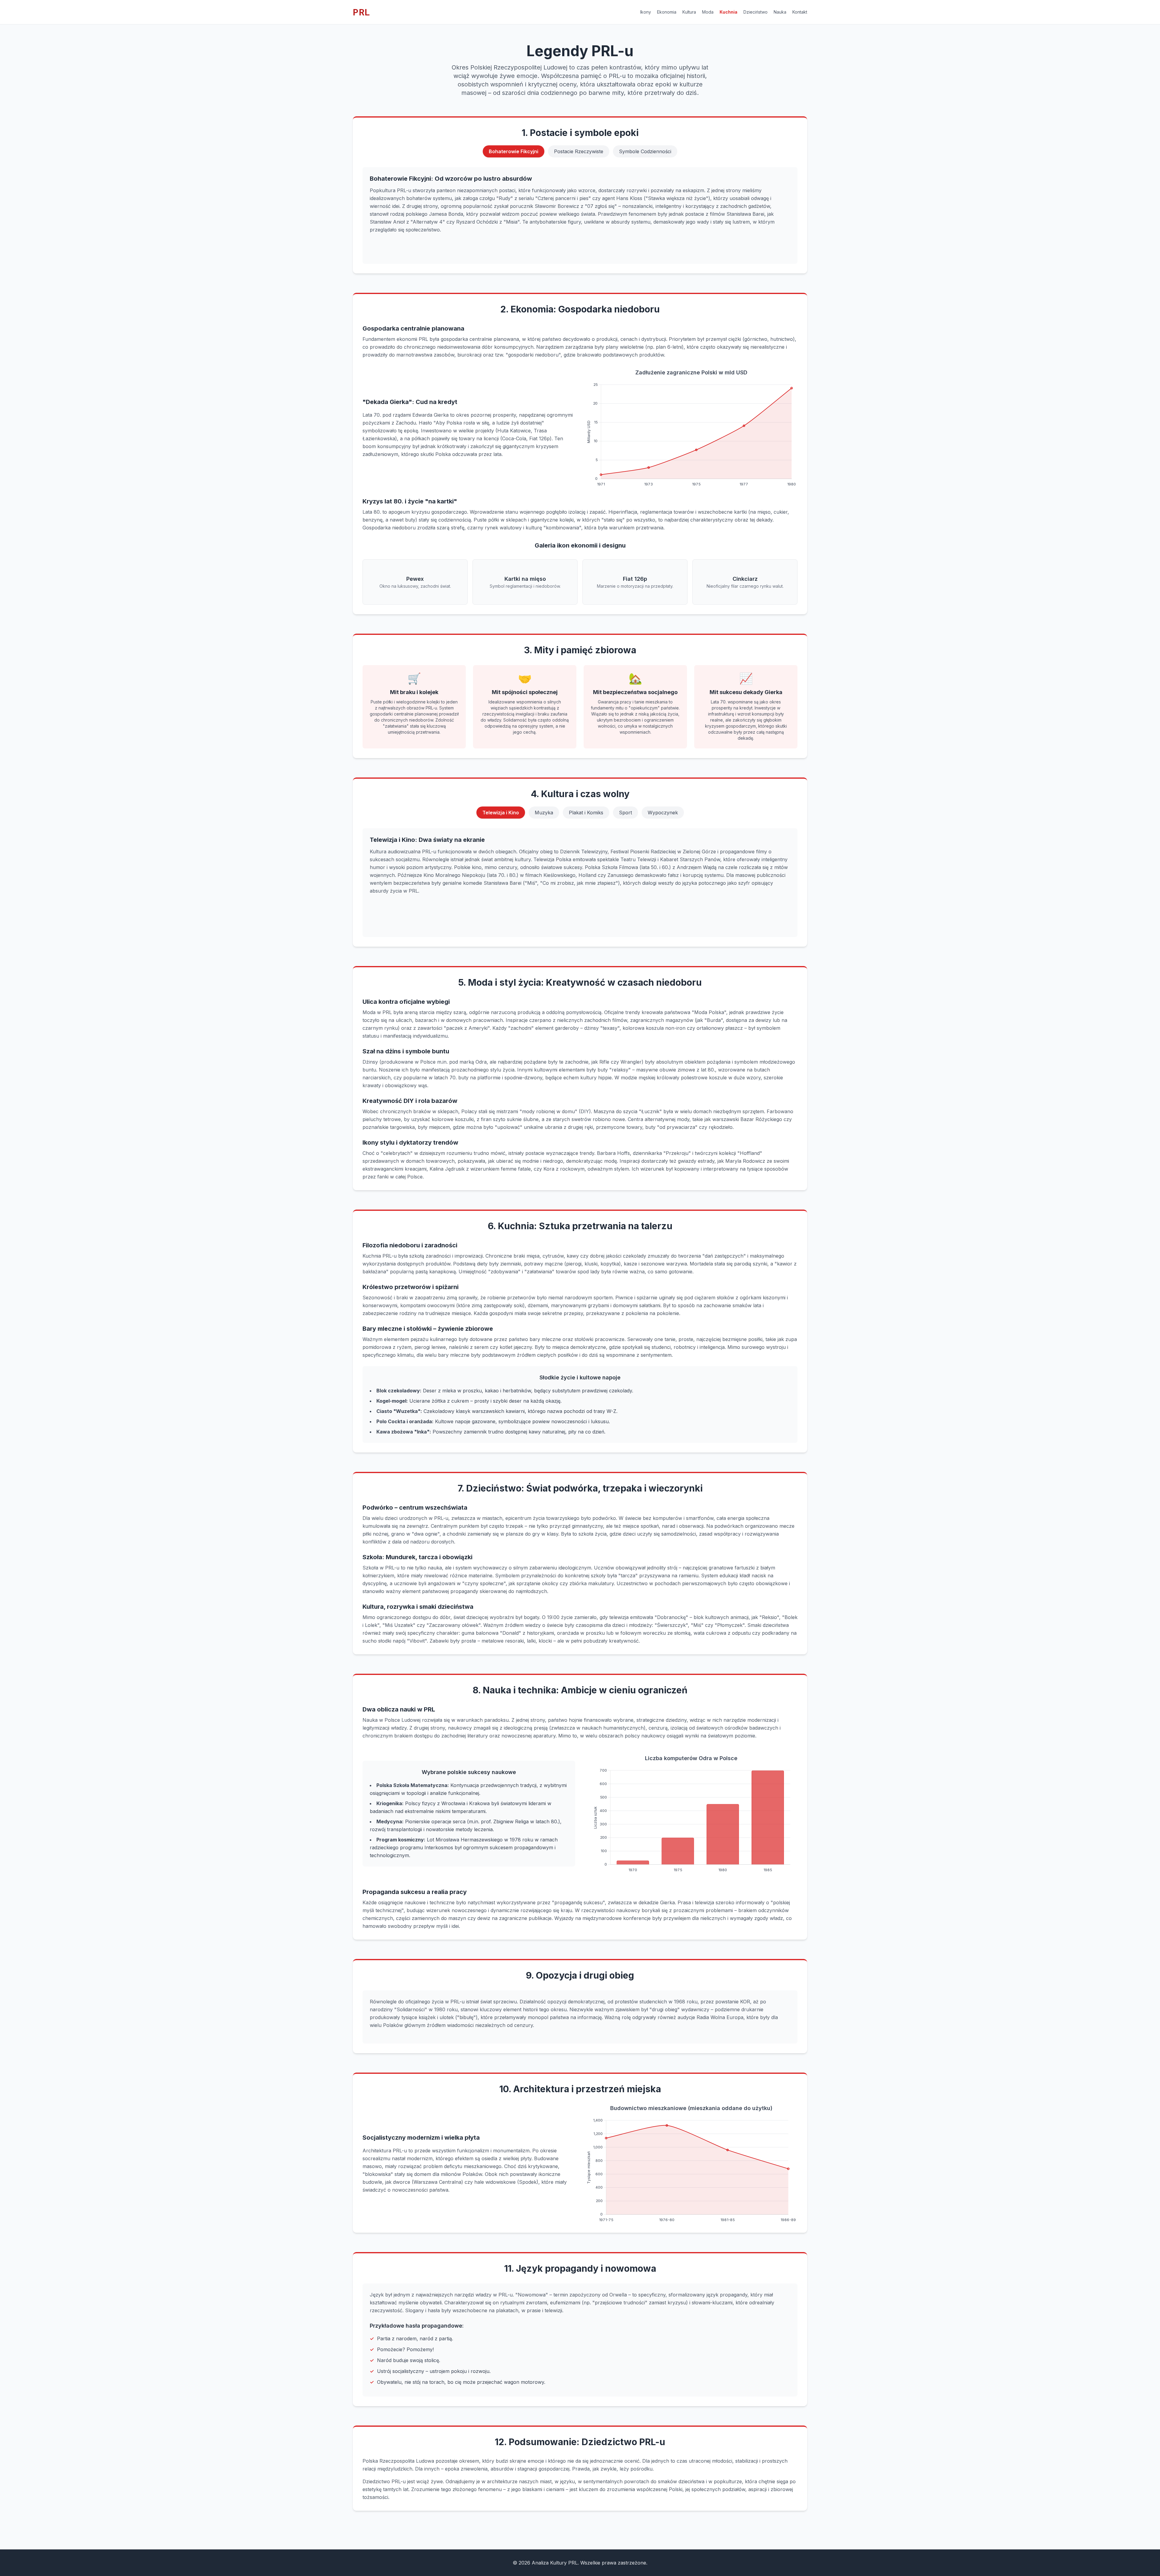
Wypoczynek (663, 813)
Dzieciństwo (756, 12)
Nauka (780, 12)
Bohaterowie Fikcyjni (514, 151)
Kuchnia (728, 12)
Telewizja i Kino (501, 813)
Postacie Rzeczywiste (579, 151)
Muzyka (544, 813)
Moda (708, 12)
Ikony (646, 12)
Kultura (689, 12)
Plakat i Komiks (586, 813)
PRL (362, 12)
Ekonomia (667, 12)
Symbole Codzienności (645, 151)
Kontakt (800, 12)
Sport (625, 813)
